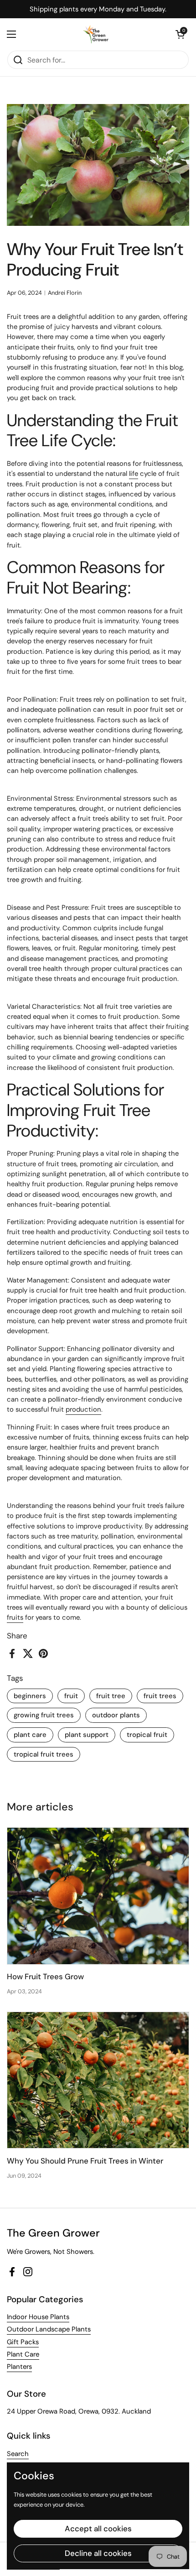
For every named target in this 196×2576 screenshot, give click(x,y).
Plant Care (23, 2354)
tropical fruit (147, 1735)
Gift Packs (23, 2342)
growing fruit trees (44, 1715)
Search (18, 2454)
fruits (15, 1617)
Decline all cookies (98, 2553)
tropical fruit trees (44, 1754)
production (83, 1409)
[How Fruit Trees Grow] (98, 1896)
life (134, 474)
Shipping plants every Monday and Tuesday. (98, 9)
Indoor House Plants (38, 2317)
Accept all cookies (98, 2529)
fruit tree (111, 1696)
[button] (180, 34)
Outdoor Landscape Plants (49, 2329)
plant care (30, 1735)
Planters (19, 2367)
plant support (87, 1735)
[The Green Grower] (96, 34)
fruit (71, 1696)
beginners (30, 1696)
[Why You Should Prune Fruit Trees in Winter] (98, 2080)
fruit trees (160, 1696)
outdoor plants (116, 1715)
